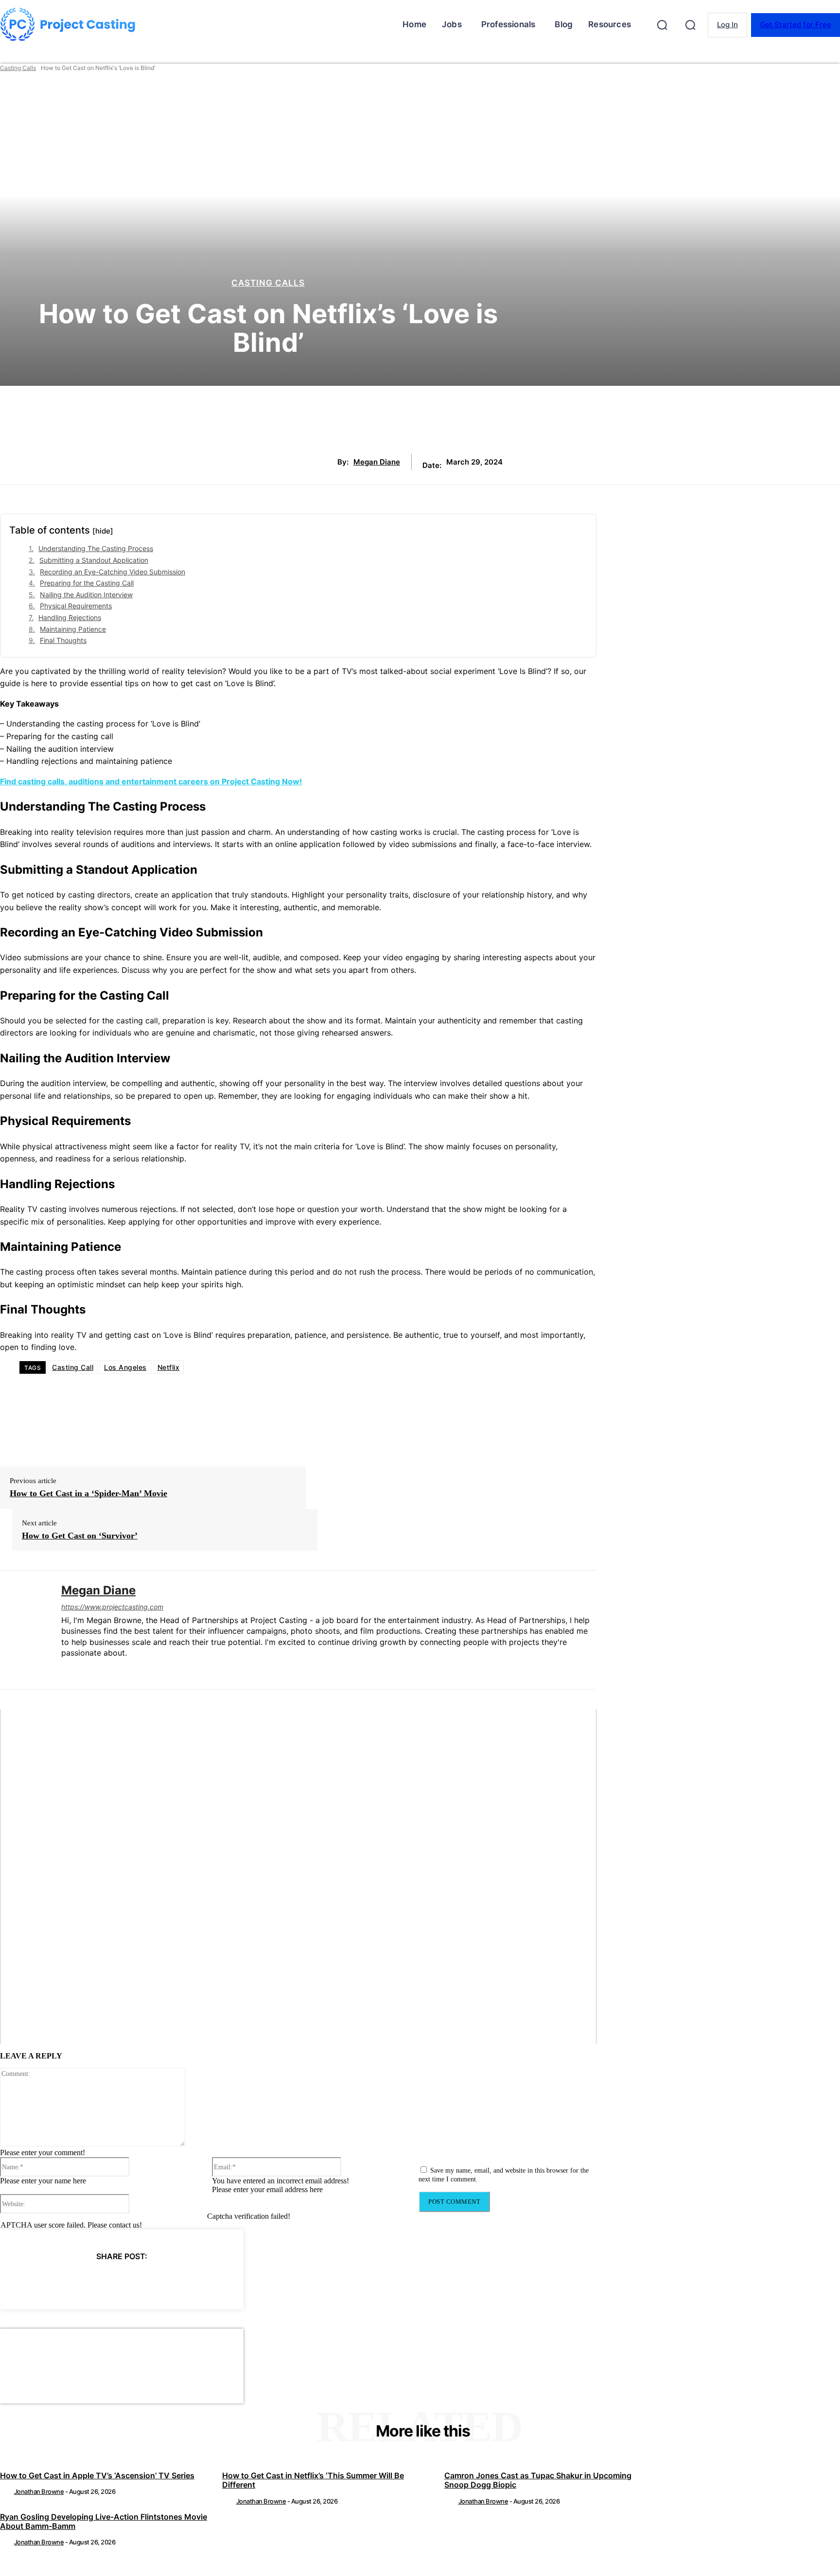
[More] (210, 2281)
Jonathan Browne (39, 2491)
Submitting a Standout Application (94, 560)
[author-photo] (6, 2491)
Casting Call (73, 1367)
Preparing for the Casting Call (87, 583)
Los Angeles (125, 1367)
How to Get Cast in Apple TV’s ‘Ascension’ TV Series (97, 2475)
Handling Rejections (70, 617)
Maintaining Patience (73, 629)
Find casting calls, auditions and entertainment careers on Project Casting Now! (151, 781)
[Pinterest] (104, 2281)
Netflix (169, 1367)
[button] (662, 25)
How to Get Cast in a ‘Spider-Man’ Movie (88, 1493)
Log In (727, 25)
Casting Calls (18, 68)
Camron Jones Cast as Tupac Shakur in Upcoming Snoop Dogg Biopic (538, 2480)
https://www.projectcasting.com (112, 1607)
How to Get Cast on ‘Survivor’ (80, 1536)
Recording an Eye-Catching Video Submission (113, 572)
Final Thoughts (63, 640)
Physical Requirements (76, 606)
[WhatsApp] (139, 2281)
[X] (69, 2281)
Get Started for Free (796, 25)
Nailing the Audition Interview (86, 595)
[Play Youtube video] (298, 1877)
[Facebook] (34, 2281)
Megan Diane (377, 462)
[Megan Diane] (23, 1630)
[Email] (174, 2281)
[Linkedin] (65, 1669)
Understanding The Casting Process (96, 548)
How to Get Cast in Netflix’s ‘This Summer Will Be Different (313, 2480)
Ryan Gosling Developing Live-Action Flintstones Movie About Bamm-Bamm (104, 2521)
